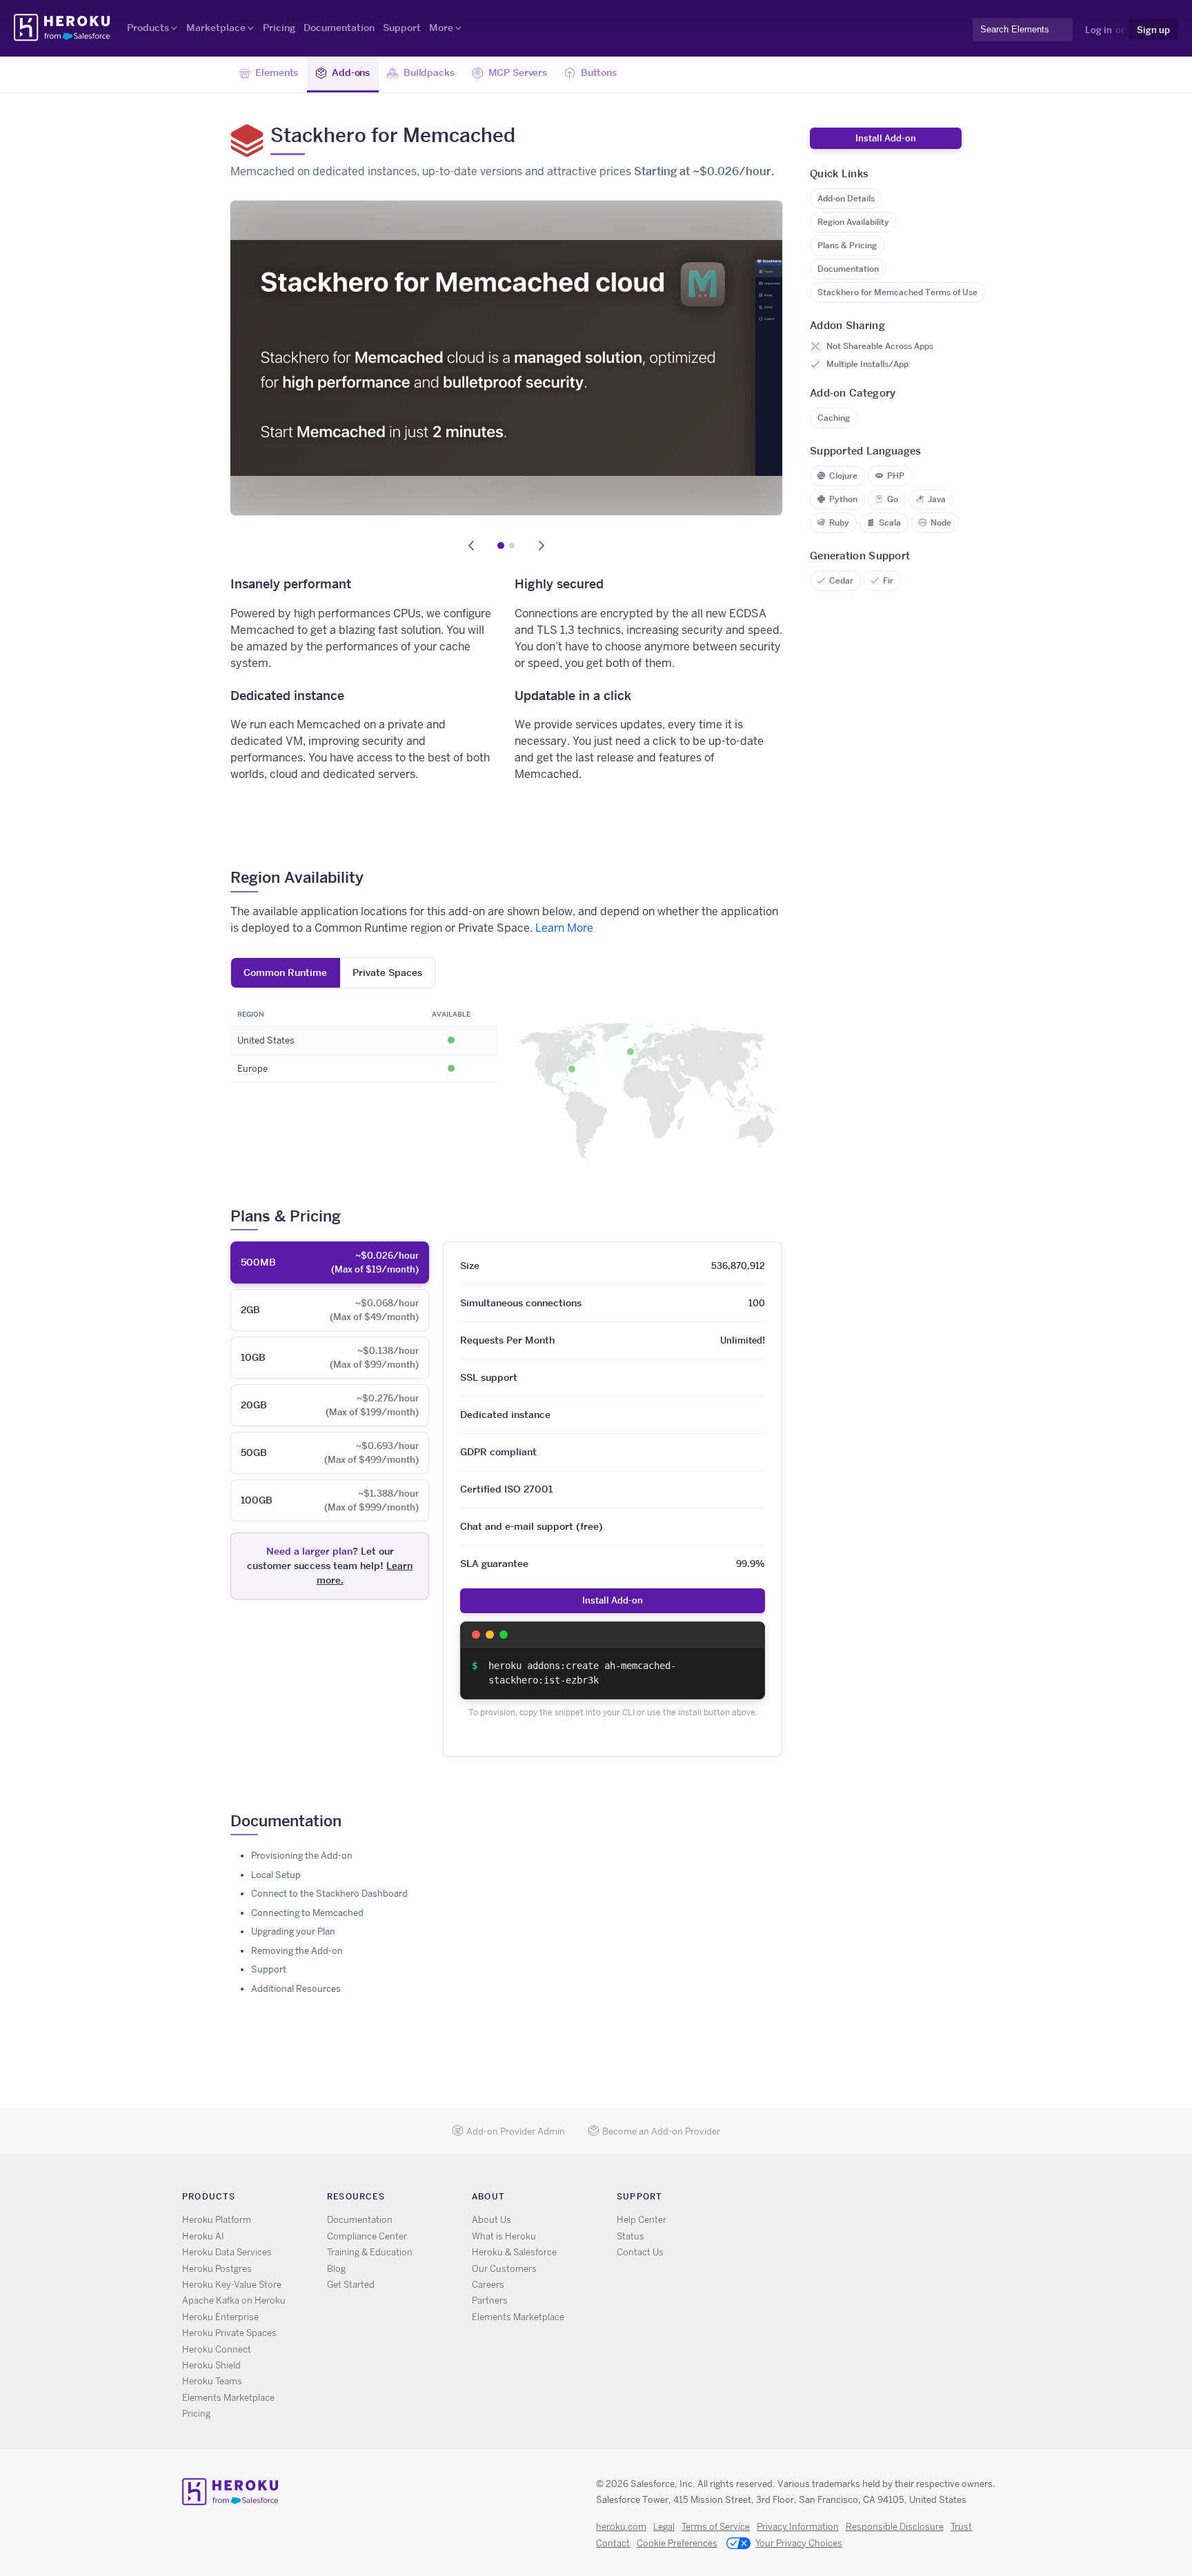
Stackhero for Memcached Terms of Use (897, 292)
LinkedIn (829, 2199)
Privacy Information (798, 2527)
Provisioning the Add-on (302, 1856)
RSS (769, 2199)
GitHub (809, 2199)
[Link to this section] (374, 877)
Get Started (351, 2285)
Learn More (564, 928)
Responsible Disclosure (895, 2527)
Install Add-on (613, 1600)
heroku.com (621, 2527)
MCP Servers (518, 72)
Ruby (839, 522)
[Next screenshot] (542, 546)
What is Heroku (504, 2236)
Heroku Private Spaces (229, 2333)
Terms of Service (716, 2527)
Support (402, 28)
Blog (336, 2269)
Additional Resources (296, 1989)
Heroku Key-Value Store (232, 2285)
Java (937, 499)
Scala (890, 522)
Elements (277, 72)
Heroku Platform (217, 2220)
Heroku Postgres (217, 2269)
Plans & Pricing (847, 245)
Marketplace (216, 28)
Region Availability (853, 222)
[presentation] (330, 1262)
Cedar (841, 580)
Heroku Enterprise (220, 2317)
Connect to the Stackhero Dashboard (329, 1894)
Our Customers (504, 2269)
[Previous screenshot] (471, 546)
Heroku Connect (217, 2349)
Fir (888, 580)
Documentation (339, 28)
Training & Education (370, 2252)
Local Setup (276, 1875)
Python (843, 499)
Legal (664, 2527)
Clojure (843, 476)
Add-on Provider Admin (516, 2131)
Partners (490, 2300)
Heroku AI (203, 2236)
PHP (896, 476)
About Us (491, 2220)
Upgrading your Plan (293, 1931)
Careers (488, 2285)
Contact (613, 2543)
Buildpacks (429, 72)
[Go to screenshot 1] (501, 546)
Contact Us (640, 2252)
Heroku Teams (212, 2381)
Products (148, 28)
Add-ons (351, 72)
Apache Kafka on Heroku (234, 2300)
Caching (834, 418)
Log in (1099, 30)
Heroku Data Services (227, 2252)
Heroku (63, 28)
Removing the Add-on (297, 1951)
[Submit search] (977, 42)
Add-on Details (846, 198)
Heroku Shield (211, 2365)
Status (630, 2236)
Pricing (279, 28)
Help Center (642, 2220)
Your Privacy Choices (799, 2543)
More (441, 28)
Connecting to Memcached (307, 1913)
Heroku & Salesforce (514, 2252)
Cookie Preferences (677, 2543)
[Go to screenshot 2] (512, 546)
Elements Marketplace (228, 2398)
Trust (961, 2527)
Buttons (599, 72)
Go (893, 499)
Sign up (1153, 30)
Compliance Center (367, 2236)
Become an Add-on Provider (661, 2131)
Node (941, 522)
